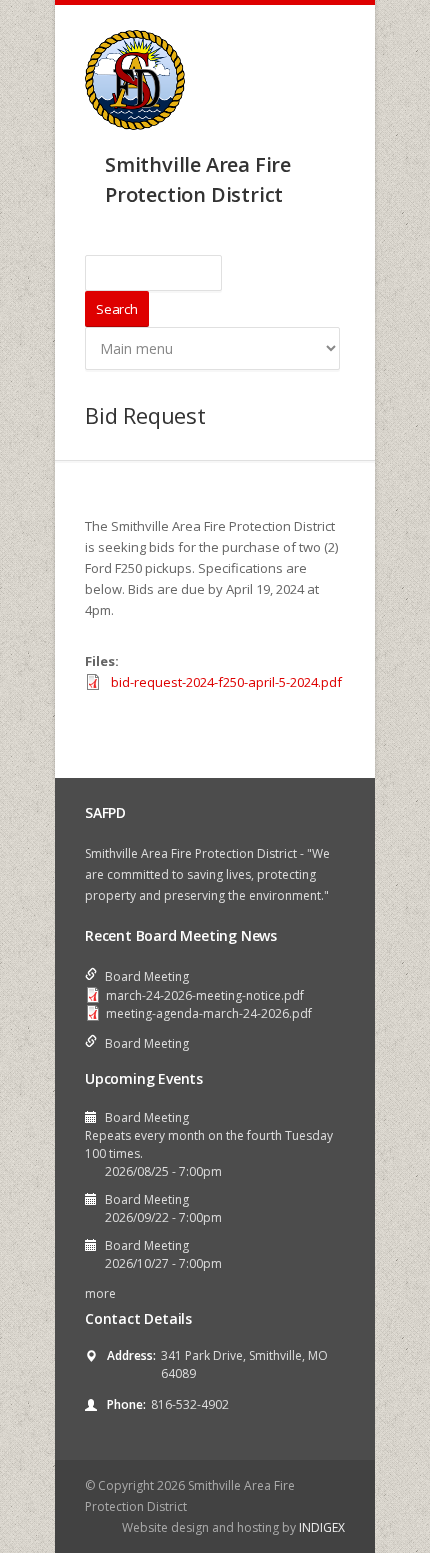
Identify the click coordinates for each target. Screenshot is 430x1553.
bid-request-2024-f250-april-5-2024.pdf (226, 682)
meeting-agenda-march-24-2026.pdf (209, 1013)
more (100, 1293)
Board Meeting (147, 976)
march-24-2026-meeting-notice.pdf (205, 995)
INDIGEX (322, 1527)
